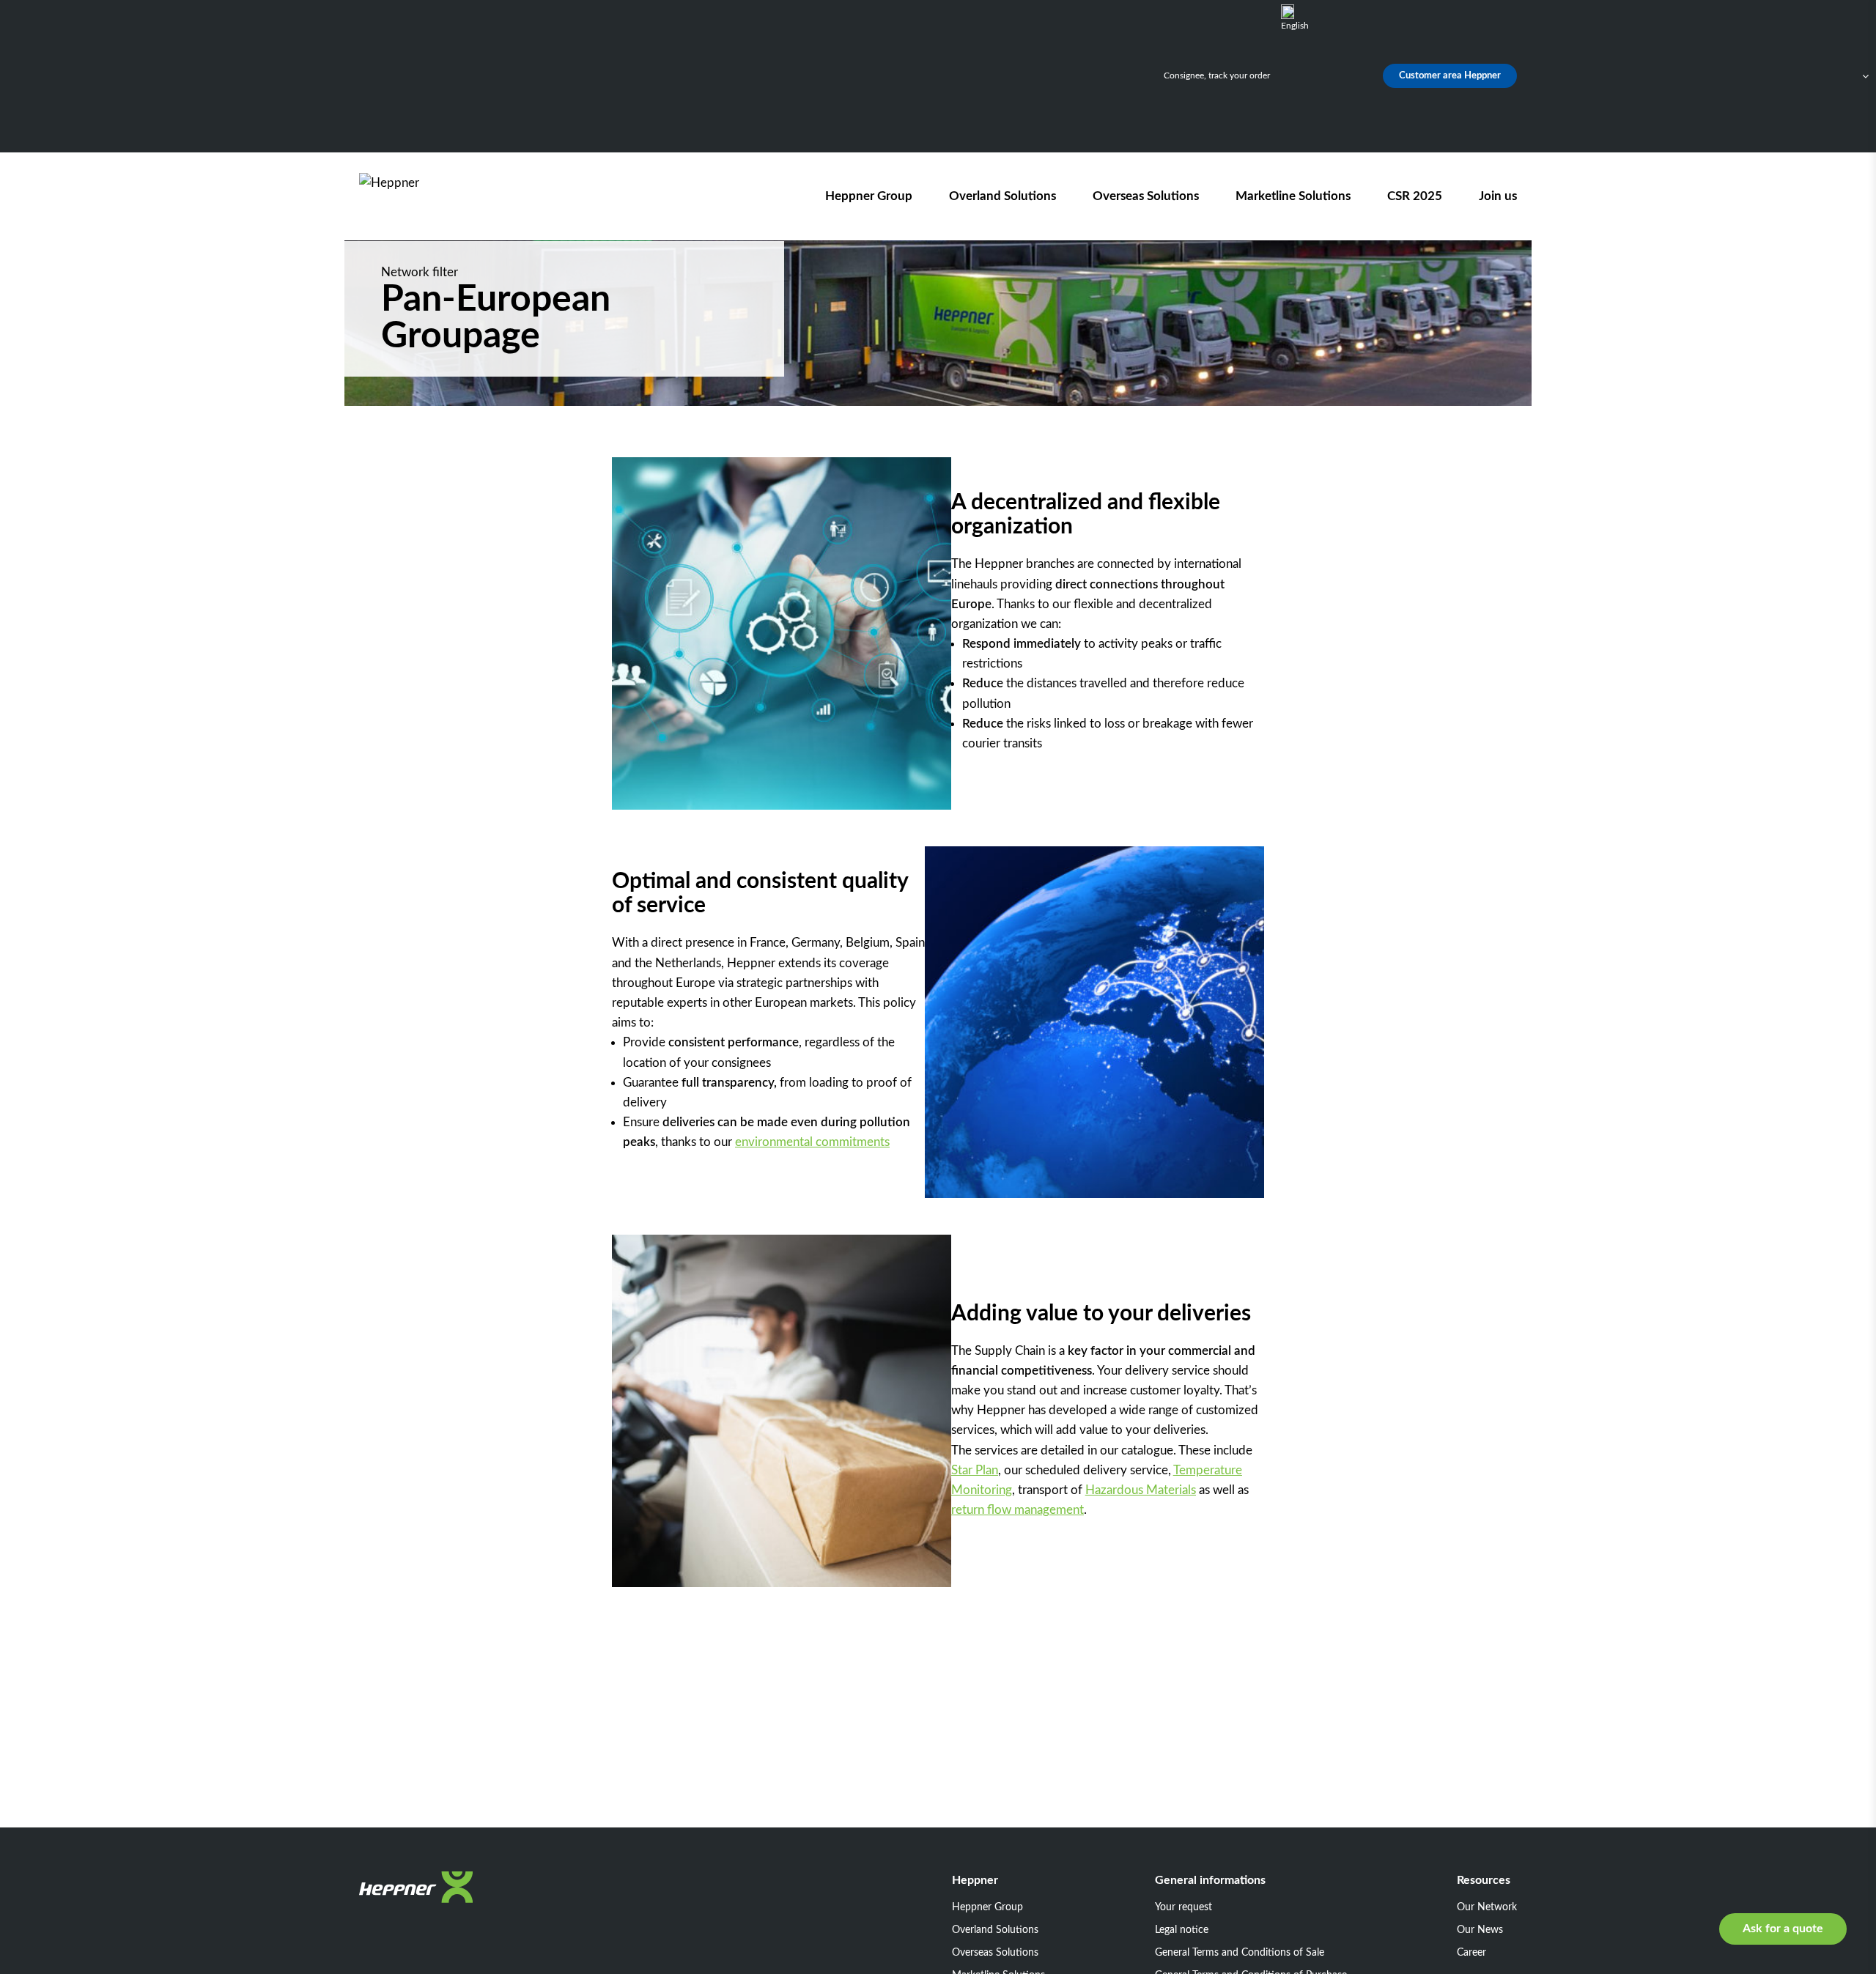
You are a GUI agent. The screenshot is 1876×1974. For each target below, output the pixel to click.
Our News (1480, 1930)
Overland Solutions (1002, 196)
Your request (1183, 1907)
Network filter (420, 272)
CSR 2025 (1415, 196)
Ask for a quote (1783, 1929)
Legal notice (1182, 1930)
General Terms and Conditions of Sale (1240, 1953)
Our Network (1487, 1907)
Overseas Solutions (1146, 196)
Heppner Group (869, 196)
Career (1471, 1953)
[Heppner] (443, 196)
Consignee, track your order (1217, 75)
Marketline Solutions (1293, 196)
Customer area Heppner (1450, 76)
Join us (1498, 196)
